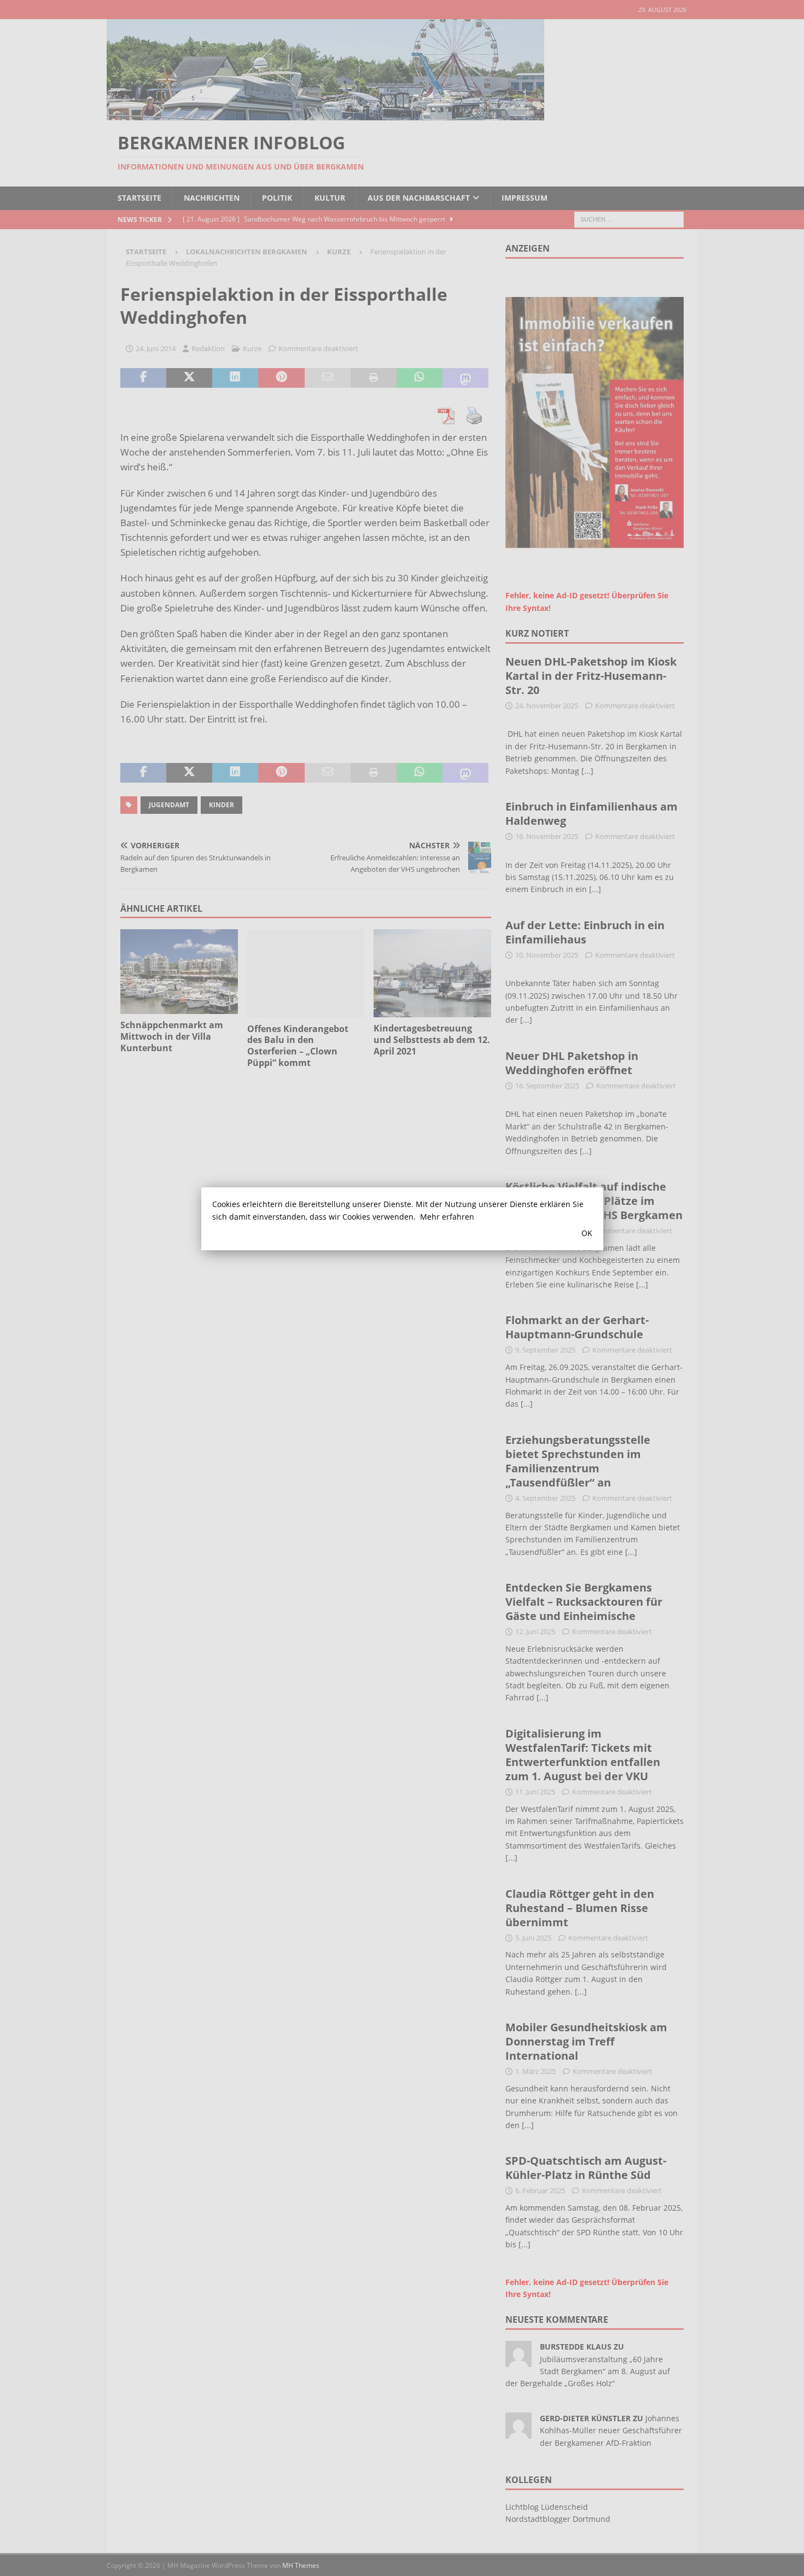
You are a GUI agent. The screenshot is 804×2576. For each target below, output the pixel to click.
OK (587, 1233)
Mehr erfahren (447, 1217)
